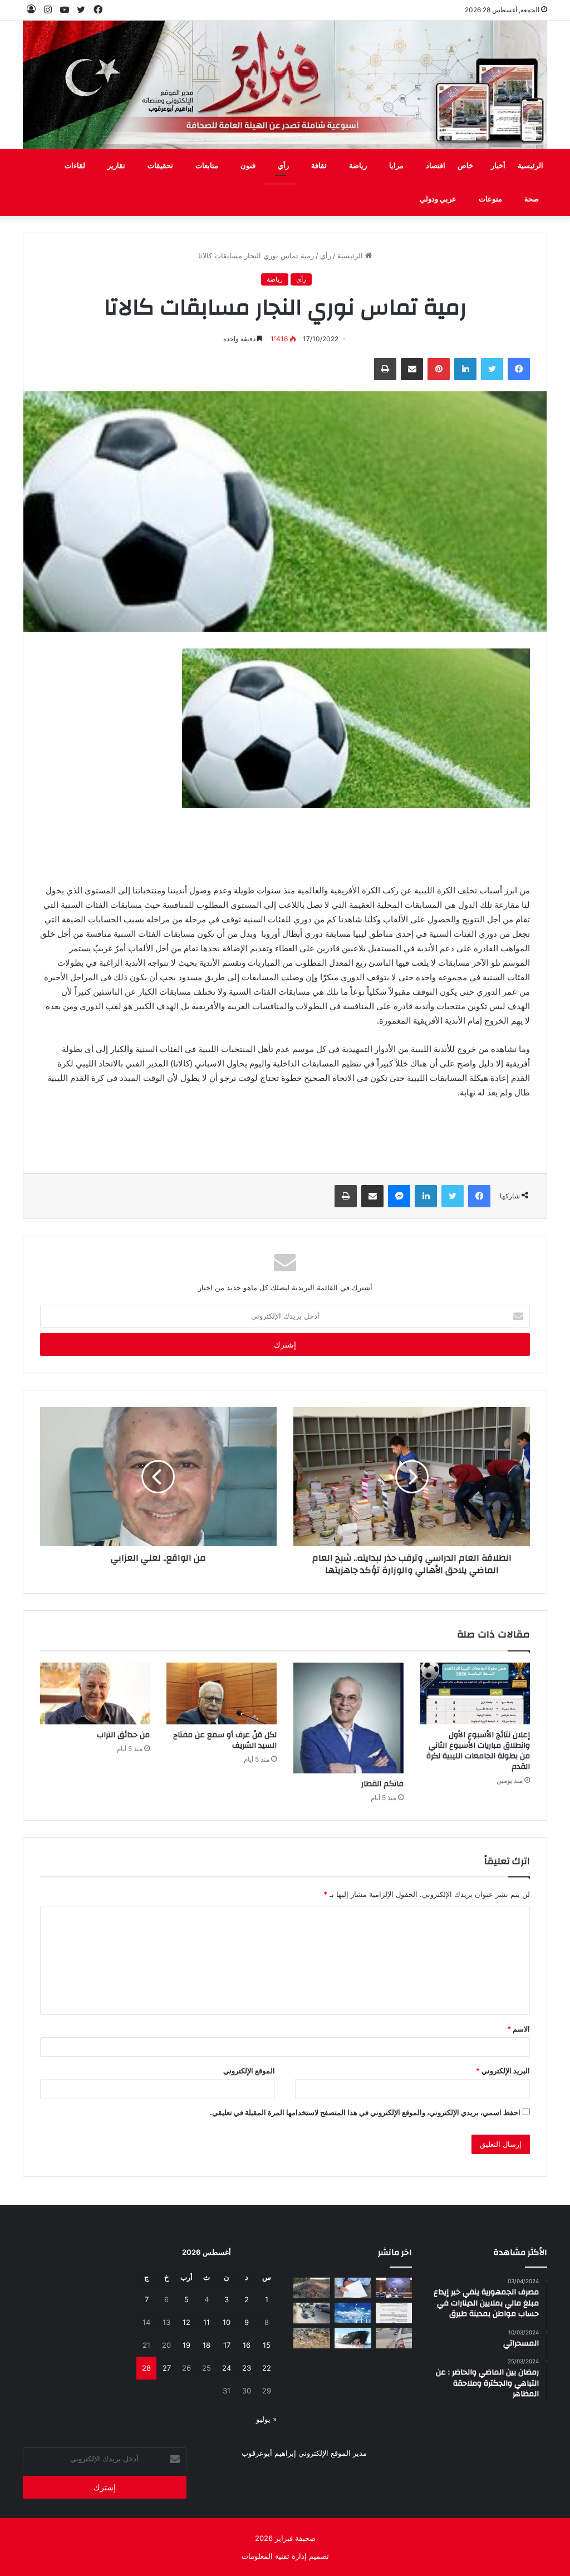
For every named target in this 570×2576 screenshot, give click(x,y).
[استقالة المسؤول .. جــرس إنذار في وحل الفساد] (353, 2288)
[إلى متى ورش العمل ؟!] (353, 2313)
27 (167, 2368)
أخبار (498, 166)
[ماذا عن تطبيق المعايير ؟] (394, 2313)
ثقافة (319, 166)
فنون (248, 166)
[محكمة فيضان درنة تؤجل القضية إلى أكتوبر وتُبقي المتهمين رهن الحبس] (312, 2338)
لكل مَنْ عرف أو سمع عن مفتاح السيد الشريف (225, 1740)
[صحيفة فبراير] (285, 85)
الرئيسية (530, 166)
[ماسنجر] (399, 1196)
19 (186, 2345)
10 (227, 2322)
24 (227, 2368)
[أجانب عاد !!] (312, 2288)
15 (267, 2345)
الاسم (519, 2029)
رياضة (358, 166)
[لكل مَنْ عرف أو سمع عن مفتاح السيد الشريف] (222, 1694)
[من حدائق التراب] (95, 1694)
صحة (532, 199)
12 (186, 2322)
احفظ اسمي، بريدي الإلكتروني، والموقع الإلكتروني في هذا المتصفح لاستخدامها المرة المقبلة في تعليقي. (365, 2112)
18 (207, 2345)
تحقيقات (160, 166)
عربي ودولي (438, 199)
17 (227, 2345)
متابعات (207, 166)
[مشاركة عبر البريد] (412, 369)
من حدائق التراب (123, 1735)
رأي (283, 166)
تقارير (116, 166)
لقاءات (75, 166)
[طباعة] (385, 369)
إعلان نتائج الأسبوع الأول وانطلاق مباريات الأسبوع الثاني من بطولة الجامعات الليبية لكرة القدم (478, 1751)
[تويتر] (492, 369)
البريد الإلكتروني (503, 2071)
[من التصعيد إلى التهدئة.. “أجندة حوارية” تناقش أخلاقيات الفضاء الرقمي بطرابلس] (394, 2288)
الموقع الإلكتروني (249, 2071)
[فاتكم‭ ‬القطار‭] (348, 1718)
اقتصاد (436, 166)
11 (207, 2322)
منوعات (490, 199)
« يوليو (266, 2419)
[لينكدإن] (465, 369)
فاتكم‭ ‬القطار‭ (382, 1784)
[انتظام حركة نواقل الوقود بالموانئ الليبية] (353, 2338)
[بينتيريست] (439, 369)
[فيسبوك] (519, 369)
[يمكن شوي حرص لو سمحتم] (394, 2338)
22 (267, 2368)
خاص (465, 166)
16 (247, 2345)
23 (247, 2368)
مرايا (396, 166)
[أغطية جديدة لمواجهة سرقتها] (312, 2313)
